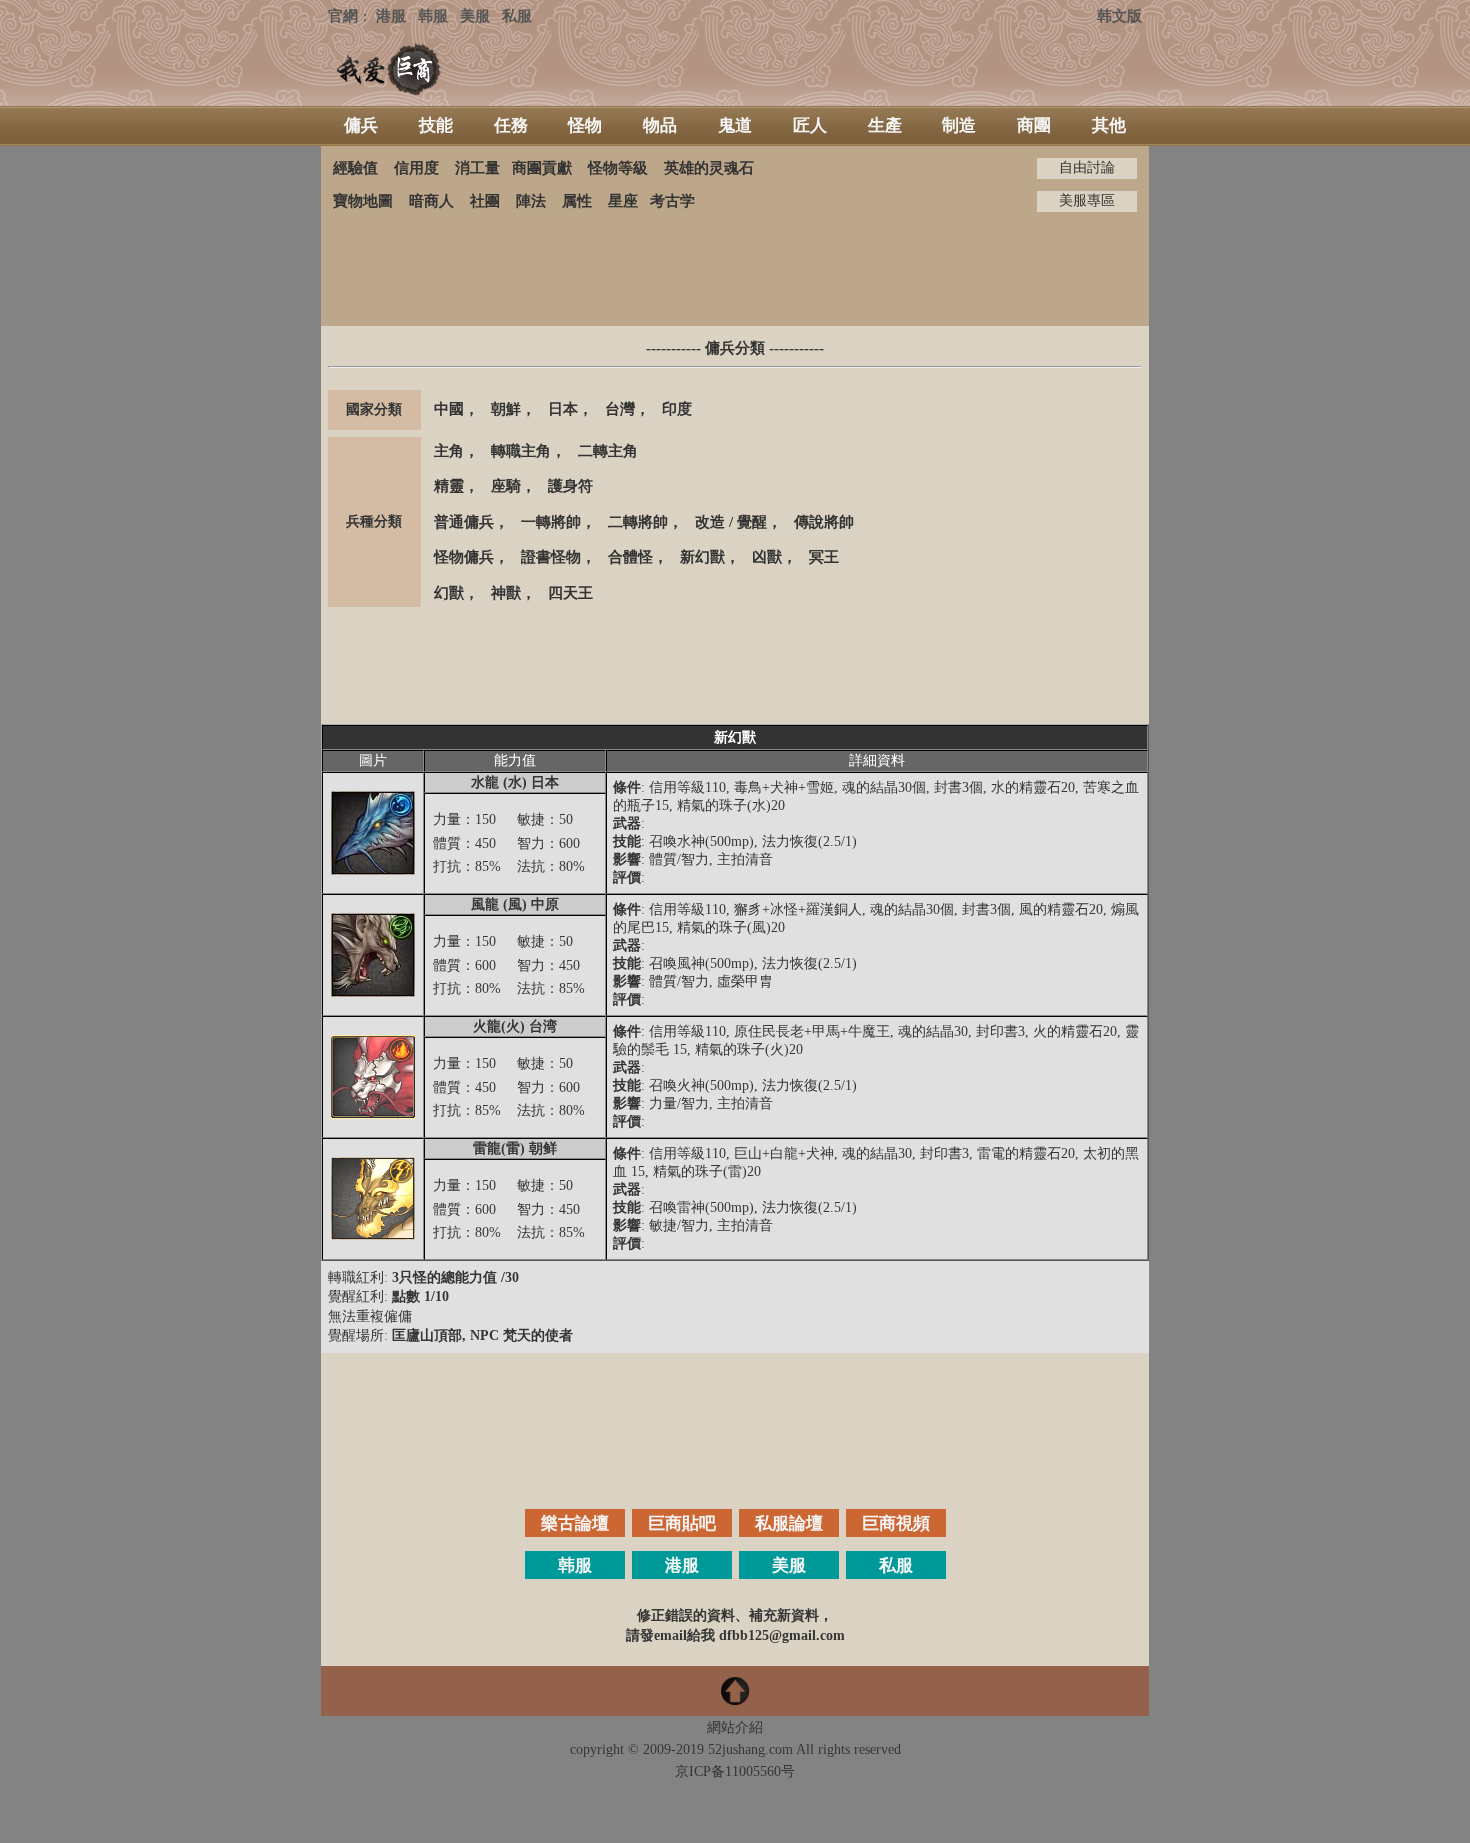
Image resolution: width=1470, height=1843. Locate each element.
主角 (449, 451)
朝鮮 (506, 409)
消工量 (477, 168)
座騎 (506, 486)
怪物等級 (618, 168)
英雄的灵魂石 (709, 168)
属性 (577, 201)
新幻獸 (702, 557)
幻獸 (449, 593)
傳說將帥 (824, 522)
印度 (677, 409)
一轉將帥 (551, 522)
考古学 (672, 201)
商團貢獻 (542, 168)
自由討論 (1087, 167)
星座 (623, 201)
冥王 (824, 557)
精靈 (449, 486)
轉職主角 (521, 451)
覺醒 (752, 522)
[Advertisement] (735, 269)
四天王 (570, 593)
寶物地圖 (363, 201)
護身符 (570, 486)
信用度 (416, 168)
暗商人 (431, 201)
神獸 (506, 593)
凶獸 (767, 557)
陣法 (531, 201)
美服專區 (1087, 200)
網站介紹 (735, 1727)
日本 (563, 409)
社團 (485, 201)
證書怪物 (551, 557)
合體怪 (630, 557)
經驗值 (355, 168)
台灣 (620, 409)
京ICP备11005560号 (735, 1771)
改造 (710, 522)
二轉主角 (608, 451)
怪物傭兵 (464, 557)
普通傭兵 (464, 522)
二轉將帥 (638, 522)
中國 (449, 409)
